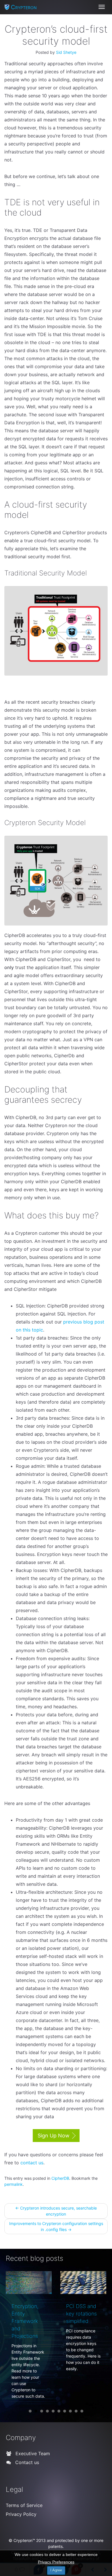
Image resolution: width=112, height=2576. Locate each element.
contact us (32, 2163)
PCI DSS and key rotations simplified (31, 2314)
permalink (13, 2184)
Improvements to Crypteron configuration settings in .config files (56, 2226)
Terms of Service (24, 2530)
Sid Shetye (66, 52)
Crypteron (24, 7)
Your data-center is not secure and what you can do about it (86, 2321)
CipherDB (60, 2178)
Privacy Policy (21, 2539)
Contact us (26, 2488)
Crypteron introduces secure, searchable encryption (56, 2211)
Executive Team (32, 2479)
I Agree (56, 2570)
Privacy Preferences (56, 2562)
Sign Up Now (54, 2136)
